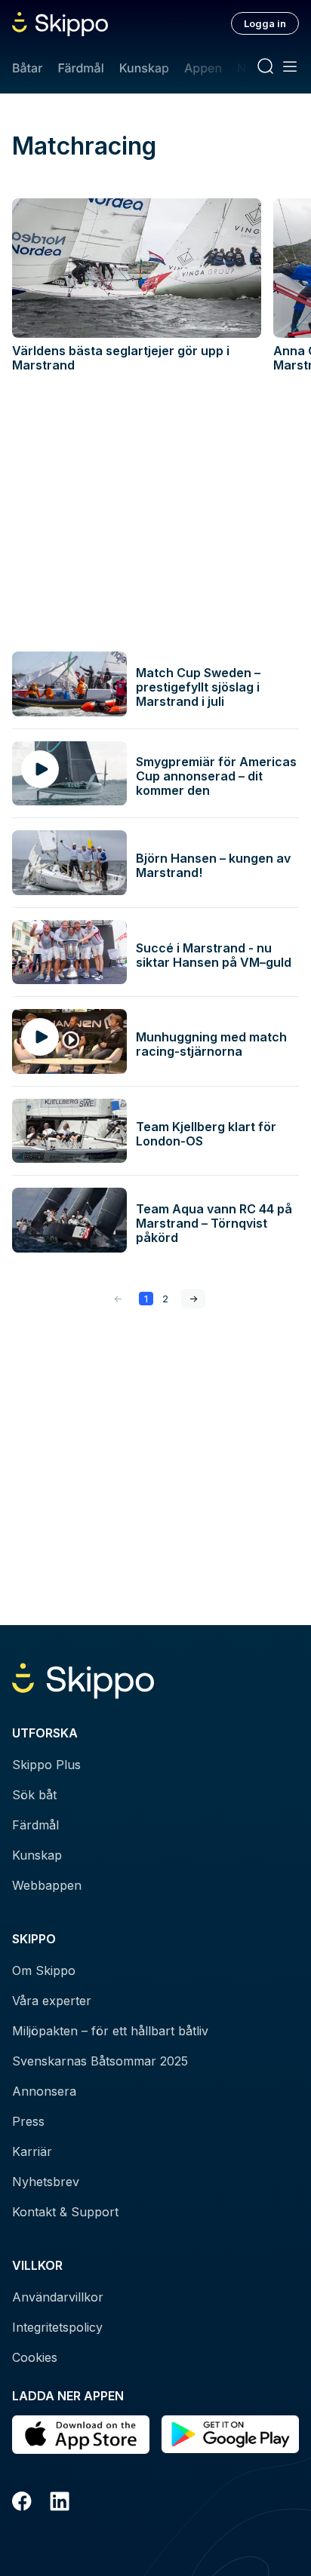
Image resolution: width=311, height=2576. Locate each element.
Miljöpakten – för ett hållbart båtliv (110, 2031)
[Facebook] (22, 2504)
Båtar (27, 68)
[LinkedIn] (60, 2504)
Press (28, 2121)
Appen (203, 68)
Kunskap (144, 68)
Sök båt (34, 1795)
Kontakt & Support (65, 2212)
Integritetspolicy (57, 2327)
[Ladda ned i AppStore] (81, 2435)
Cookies (35, 2357)
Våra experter (52, 2001)
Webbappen (47, 1885)
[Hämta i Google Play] (230, 2435)
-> (193, 1299)
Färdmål (80, 68)
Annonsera (44, 2091)
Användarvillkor (58, 2297)
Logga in (265, 23)
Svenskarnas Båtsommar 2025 (100, 2061)
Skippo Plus (46, 1765)
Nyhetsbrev (46, 2182)
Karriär (32, 2151)
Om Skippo (44, 1970)
